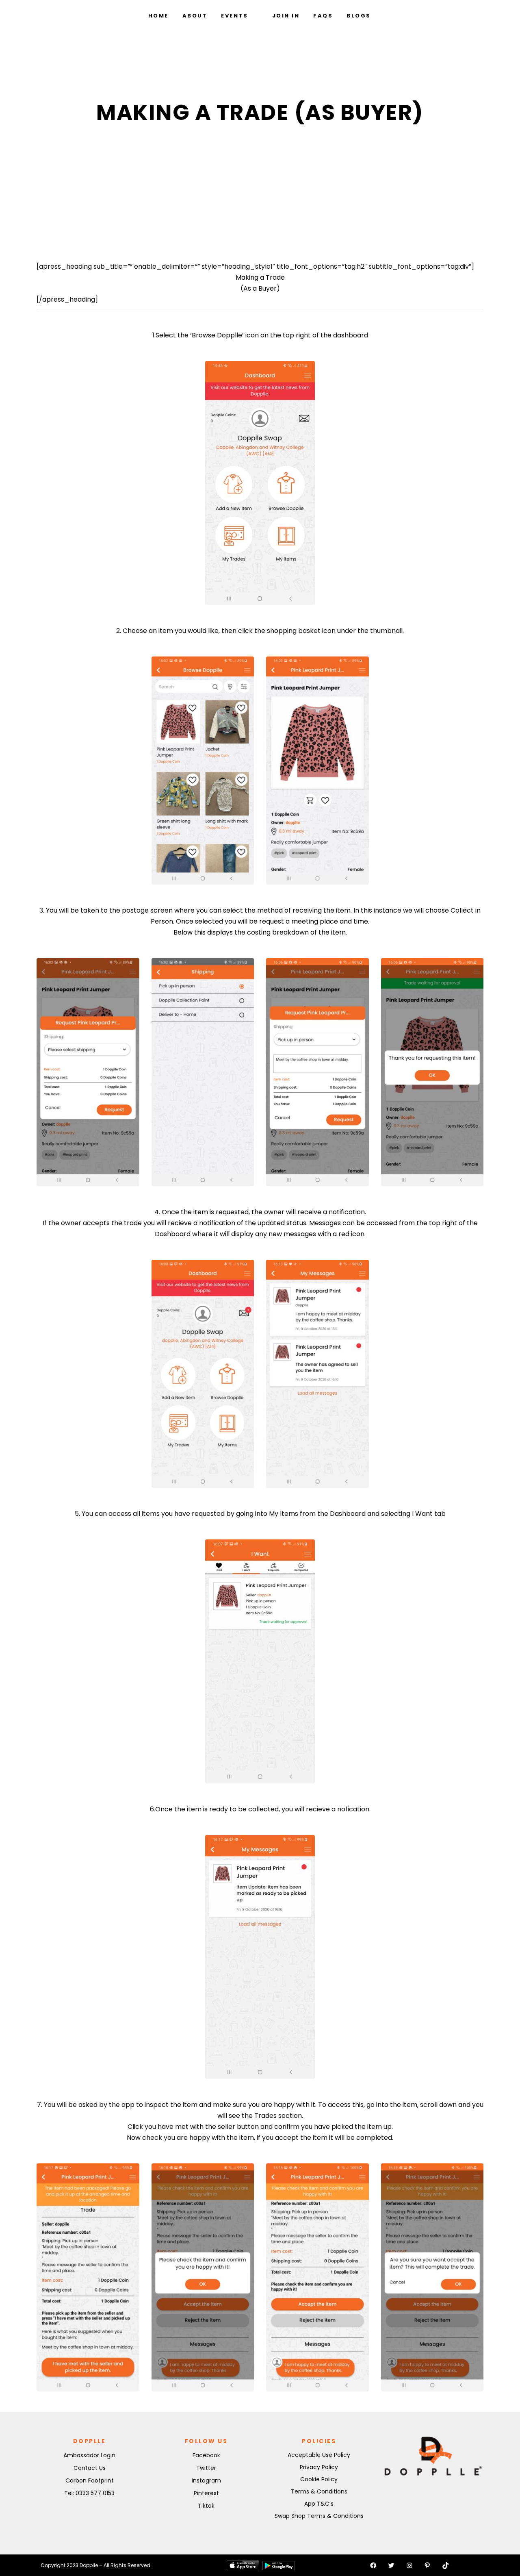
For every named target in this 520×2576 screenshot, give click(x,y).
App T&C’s (319, 2504)
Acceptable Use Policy (319, 2455)
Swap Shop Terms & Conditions (319, 2516)
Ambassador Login (89, 2455)
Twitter (206, 2468)
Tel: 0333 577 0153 (89, 2493)
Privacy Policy (319, 2467)
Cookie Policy (319, 2479)
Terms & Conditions (319, 2491)
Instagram (206, 2480)
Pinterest (206, 2493)
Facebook (206, 2455)
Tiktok (206, 2506)
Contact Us (90, 2468)
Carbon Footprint (90, 2480)
